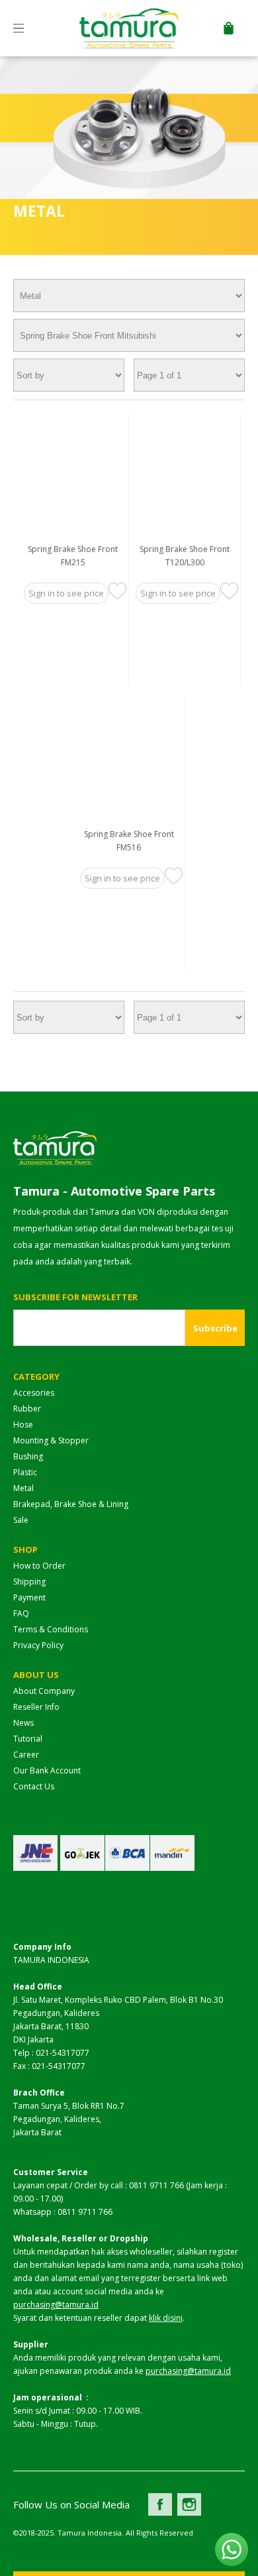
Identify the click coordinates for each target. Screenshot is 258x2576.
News (23, 1723)
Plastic (25, 1472)
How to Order (39, 1566)
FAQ (21, 1613)
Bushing (28, 1456)
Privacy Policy (38, 1645)
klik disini (166, 2318)
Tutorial (28, 1739)
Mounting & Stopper (51, 1440)
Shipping (29, 1582)
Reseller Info (36, 1707)
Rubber (27, 1409)
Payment (29, 1597)
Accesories (34, 1393)
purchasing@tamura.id (56, 2305)
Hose (23, 1425)
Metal (23, 1488)
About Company (44, 1691)
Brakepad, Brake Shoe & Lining (71, 1504)
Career (26, 1755)
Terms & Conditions (51, 1629)
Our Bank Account (47, 1770)
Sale (21, 1520)
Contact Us (34, 1786)
